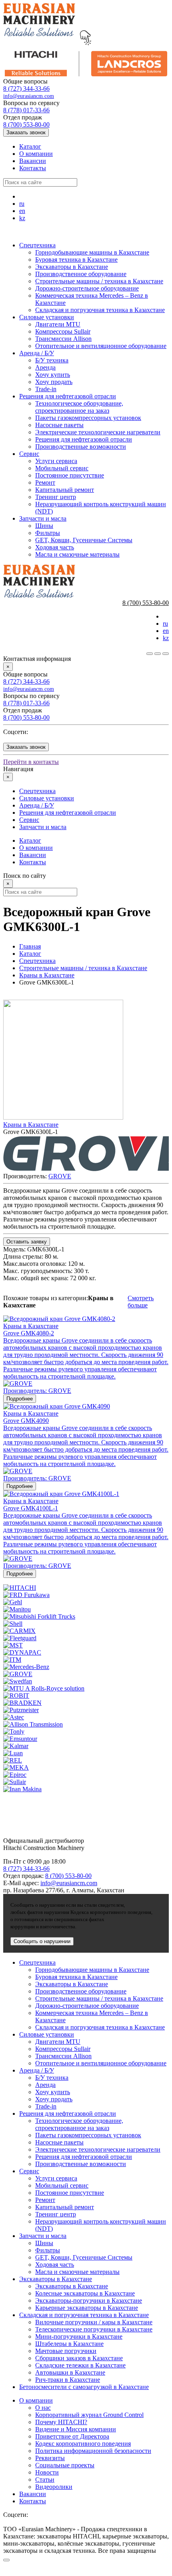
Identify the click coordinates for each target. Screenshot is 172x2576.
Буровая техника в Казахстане (76, 260)
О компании (36, 154)
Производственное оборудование (81, 274)
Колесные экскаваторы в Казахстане (85, 2293)
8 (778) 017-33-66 (26, 110)
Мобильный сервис (62, 468)
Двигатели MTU (58, 324)
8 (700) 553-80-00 (26, 124)
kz (22, 218)
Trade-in (46, 389)
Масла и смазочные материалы (77, 554)
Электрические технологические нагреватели (98, 432)
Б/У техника (52, 360)
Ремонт (45, 482)
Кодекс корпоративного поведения (83, 2444)
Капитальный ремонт (65, 490)
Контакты (33, 168)
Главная (30, 946)
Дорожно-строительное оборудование (87, 288)
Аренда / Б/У (37, 353)
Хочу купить (53, 375)
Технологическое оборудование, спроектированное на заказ (79, 407)
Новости (47, 2472)
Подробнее (20, 1399)
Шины (44, 526)
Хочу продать (54, 382)
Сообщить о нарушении (42, 1941)
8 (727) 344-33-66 (26, 89)
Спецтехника (37, 245)
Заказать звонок (26, 132)
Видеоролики (54, 2487)
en (22, 211)
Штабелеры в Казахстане (69, 2344)
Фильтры (48, 533)
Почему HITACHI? (61, 2422)
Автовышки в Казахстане (70, 2372)
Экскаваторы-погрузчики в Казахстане (89, 2300)
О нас (43, 2408)
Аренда (45, 367)
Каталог (30, 146)
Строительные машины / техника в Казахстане (99, 281)
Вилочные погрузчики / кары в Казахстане (94, 2322)
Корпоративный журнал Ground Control (89, 2415)
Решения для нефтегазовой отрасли (68, 396)
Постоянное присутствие (70, 475)
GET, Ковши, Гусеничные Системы (84, 540)
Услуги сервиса (56, 461)
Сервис (29, 454)
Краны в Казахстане (47, 975)
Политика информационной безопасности (93, 2451)
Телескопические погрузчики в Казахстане (94, 2329)
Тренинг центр (56, 497)
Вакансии (33, 161)
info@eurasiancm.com (29, 96)
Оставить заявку (27, 1242)
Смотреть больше (141, 1302)
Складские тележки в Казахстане (80, 2365)
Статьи (45, 2480)
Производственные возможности (81, 447)
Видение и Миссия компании (76, 2429)
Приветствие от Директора (72, 2436)
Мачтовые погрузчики (66, 2351)
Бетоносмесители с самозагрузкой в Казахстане (84, 2387)
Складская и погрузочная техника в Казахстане (100, 310)
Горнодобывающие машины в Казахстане (92, 252)
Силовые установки (47, 317)
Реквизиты (50, 2458)
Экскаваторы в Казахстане (72, 267)
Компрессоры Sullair (63, 331)
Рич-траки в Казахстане (68, 2380)
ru (22, 204)
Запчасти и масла (43, 518)
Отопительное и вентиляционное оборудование (101, 346)
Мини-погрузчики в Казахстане (79, 2336)
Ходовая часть (55, 547)
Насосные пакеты (59, 425)
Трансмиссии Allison (63, 339)
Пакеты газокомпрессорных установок (88, 418)
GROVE (60, 1176)
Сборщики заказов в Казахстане (79, 2358)
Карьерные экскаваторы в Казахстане (87, 2308)
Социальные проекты (65, 2465)
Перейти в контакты (31, 762)
